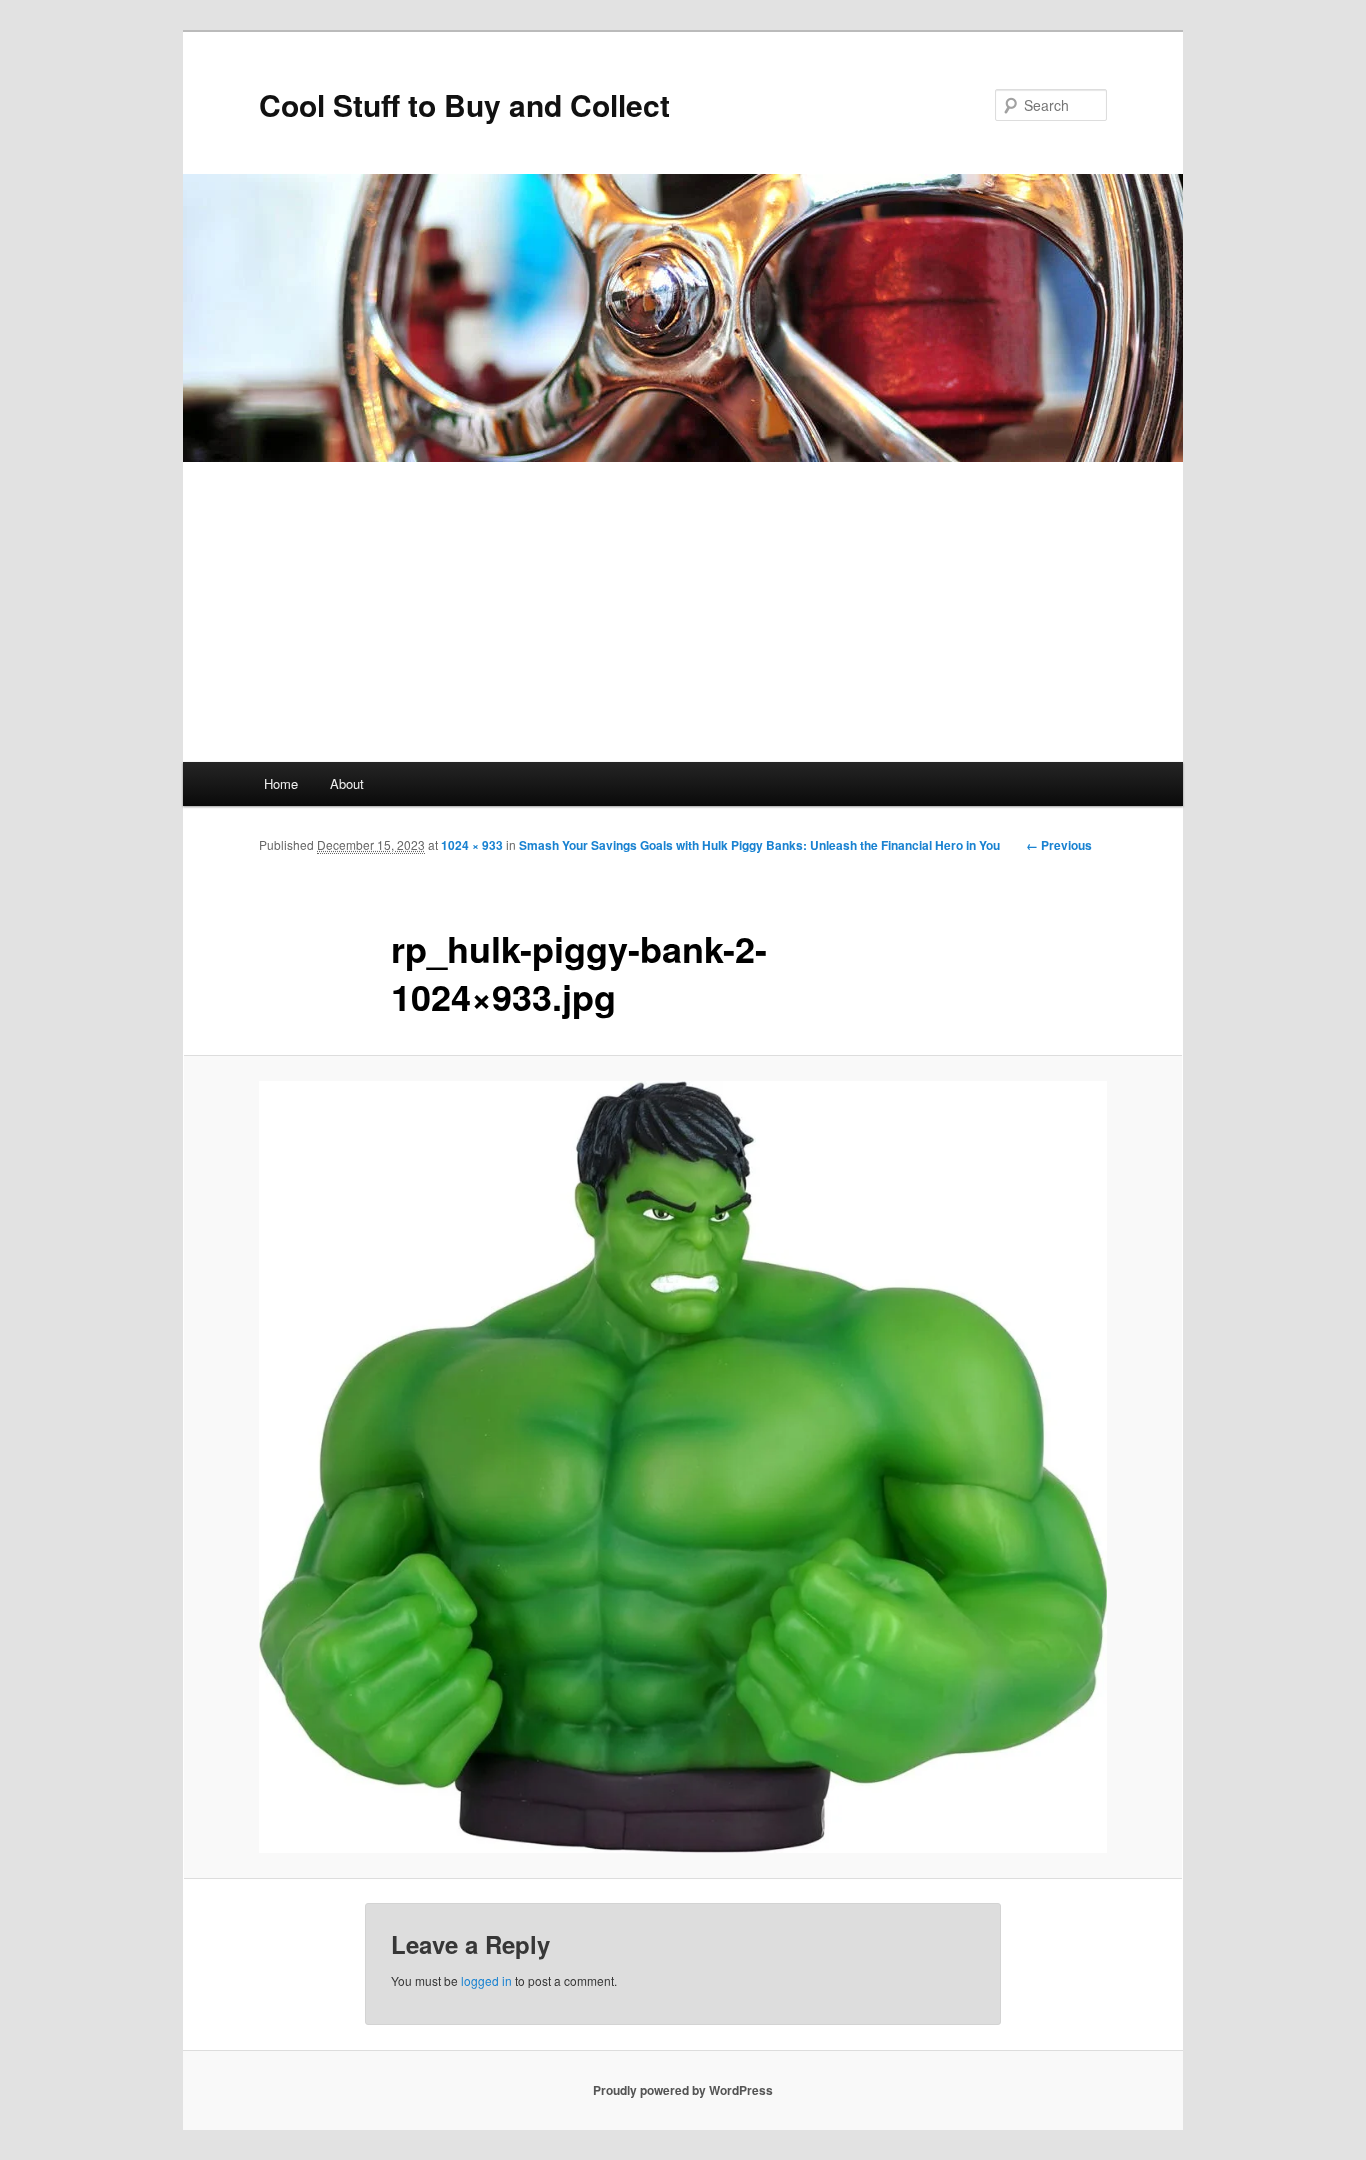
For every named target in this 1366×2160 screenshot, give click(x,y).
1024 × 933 (472, 845)
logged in (486, 1980)
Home (281, 783)
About (347, 783)
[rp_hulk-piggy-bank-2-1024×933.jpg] (683, 1467)
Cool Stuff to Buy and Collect (464, 104)
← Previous (1059, 845)
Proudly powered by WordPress (683, 2090)
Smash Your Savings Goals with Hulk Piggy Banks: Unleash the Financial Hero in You (759, 845)
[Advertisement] (683, 612)
